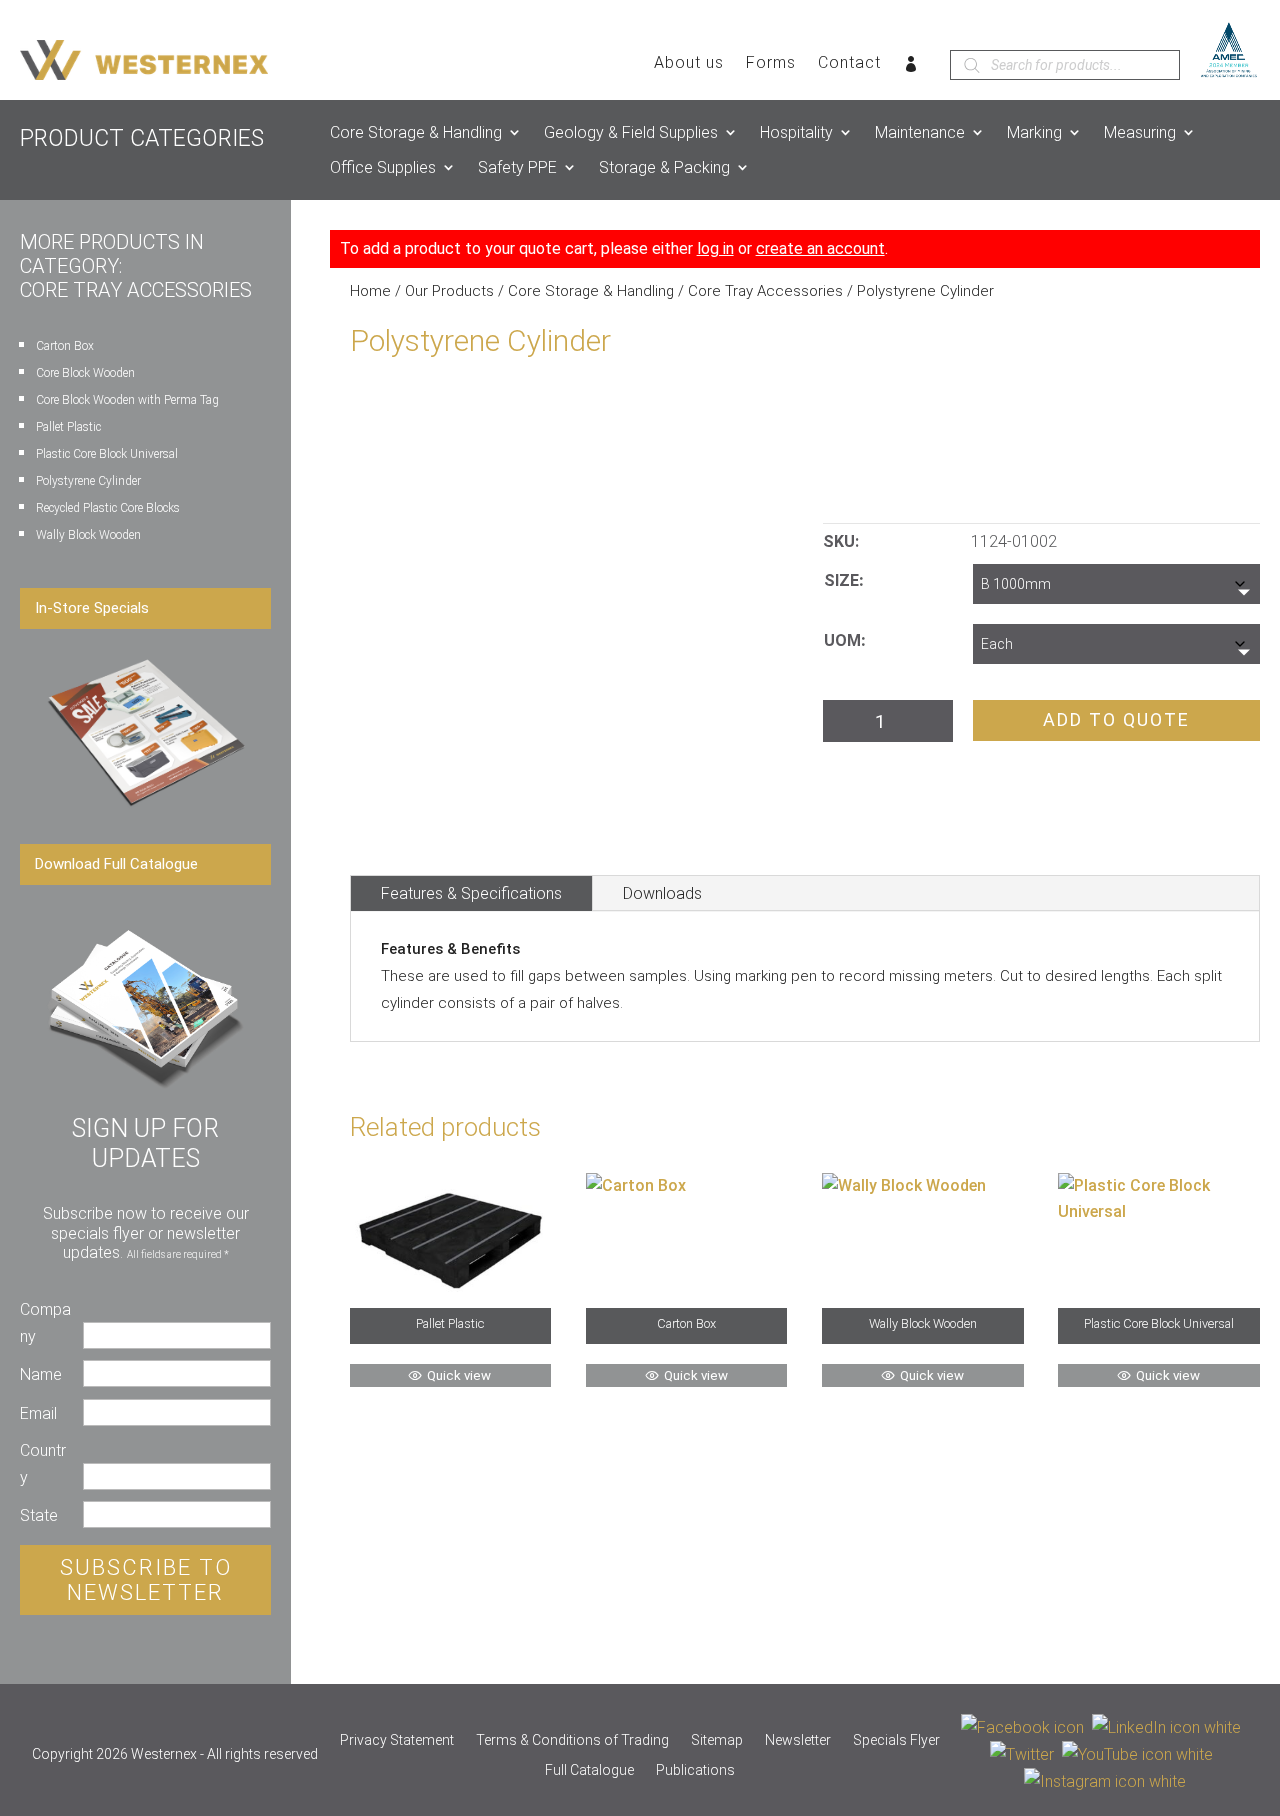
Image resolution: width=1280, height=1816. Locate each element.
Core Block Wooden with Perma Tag (127, 400)
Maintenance (920, 132)
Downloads (662, 893)
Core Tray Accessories (765, 291)
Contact (849, 64)
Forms (771, 64)
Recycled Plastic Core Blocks (108, 508)
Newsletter (798, 1740)
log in (715, 248)
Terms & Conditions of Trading (572, 1740)
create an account (820, 248)
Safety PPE (517, 167)
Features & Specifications (471, 893)
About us (689, 64)
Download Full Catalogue (116, 864)
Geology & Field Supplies (631, 132)
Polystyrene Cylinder (88, 481)
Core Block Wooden (85, 373)
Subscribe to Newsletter (146, 1580)
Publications (695, 1770)
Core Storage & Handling (416, 132)
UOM (842, 640)
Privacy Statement (397, 1740)
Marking (1034, 132)
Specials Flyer (896, 1740)
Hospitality (796, 132)
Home (370, 291)
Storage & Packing (664, 167)
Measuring (1140, 132)
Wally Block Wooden (88, 535)
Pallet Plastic (68, 427)
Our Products (449, 291)
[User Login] (911, 68)
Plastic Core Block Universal (107, 454)
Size (841, 580)
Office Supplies (383, 167)
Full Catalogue (589, 1770)
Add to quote (1116, 719)
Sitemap (717, 1740)
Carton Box (65, 346)
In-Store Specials (92, 608)
